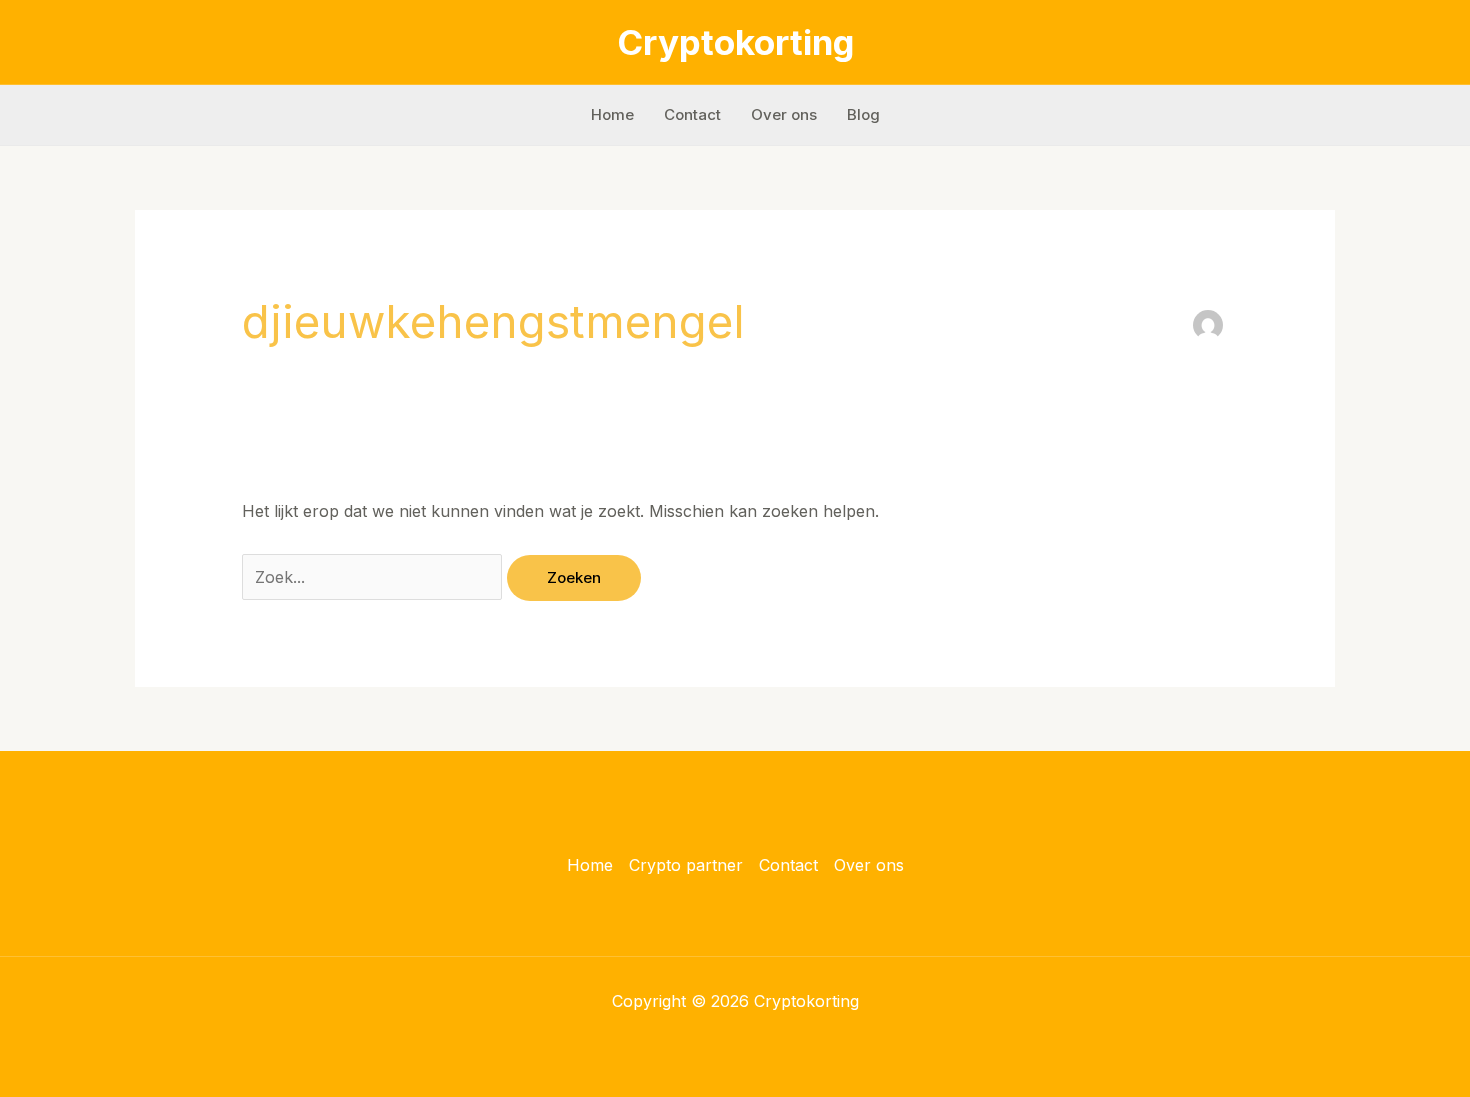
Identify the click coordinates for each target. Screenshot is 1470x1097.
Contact (692, 114)
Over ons (784, 114)
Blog (863, 114)
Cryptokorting (735, 42)
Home (612, 114)
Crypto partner (686, 865)
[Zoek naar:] (374, 577)
